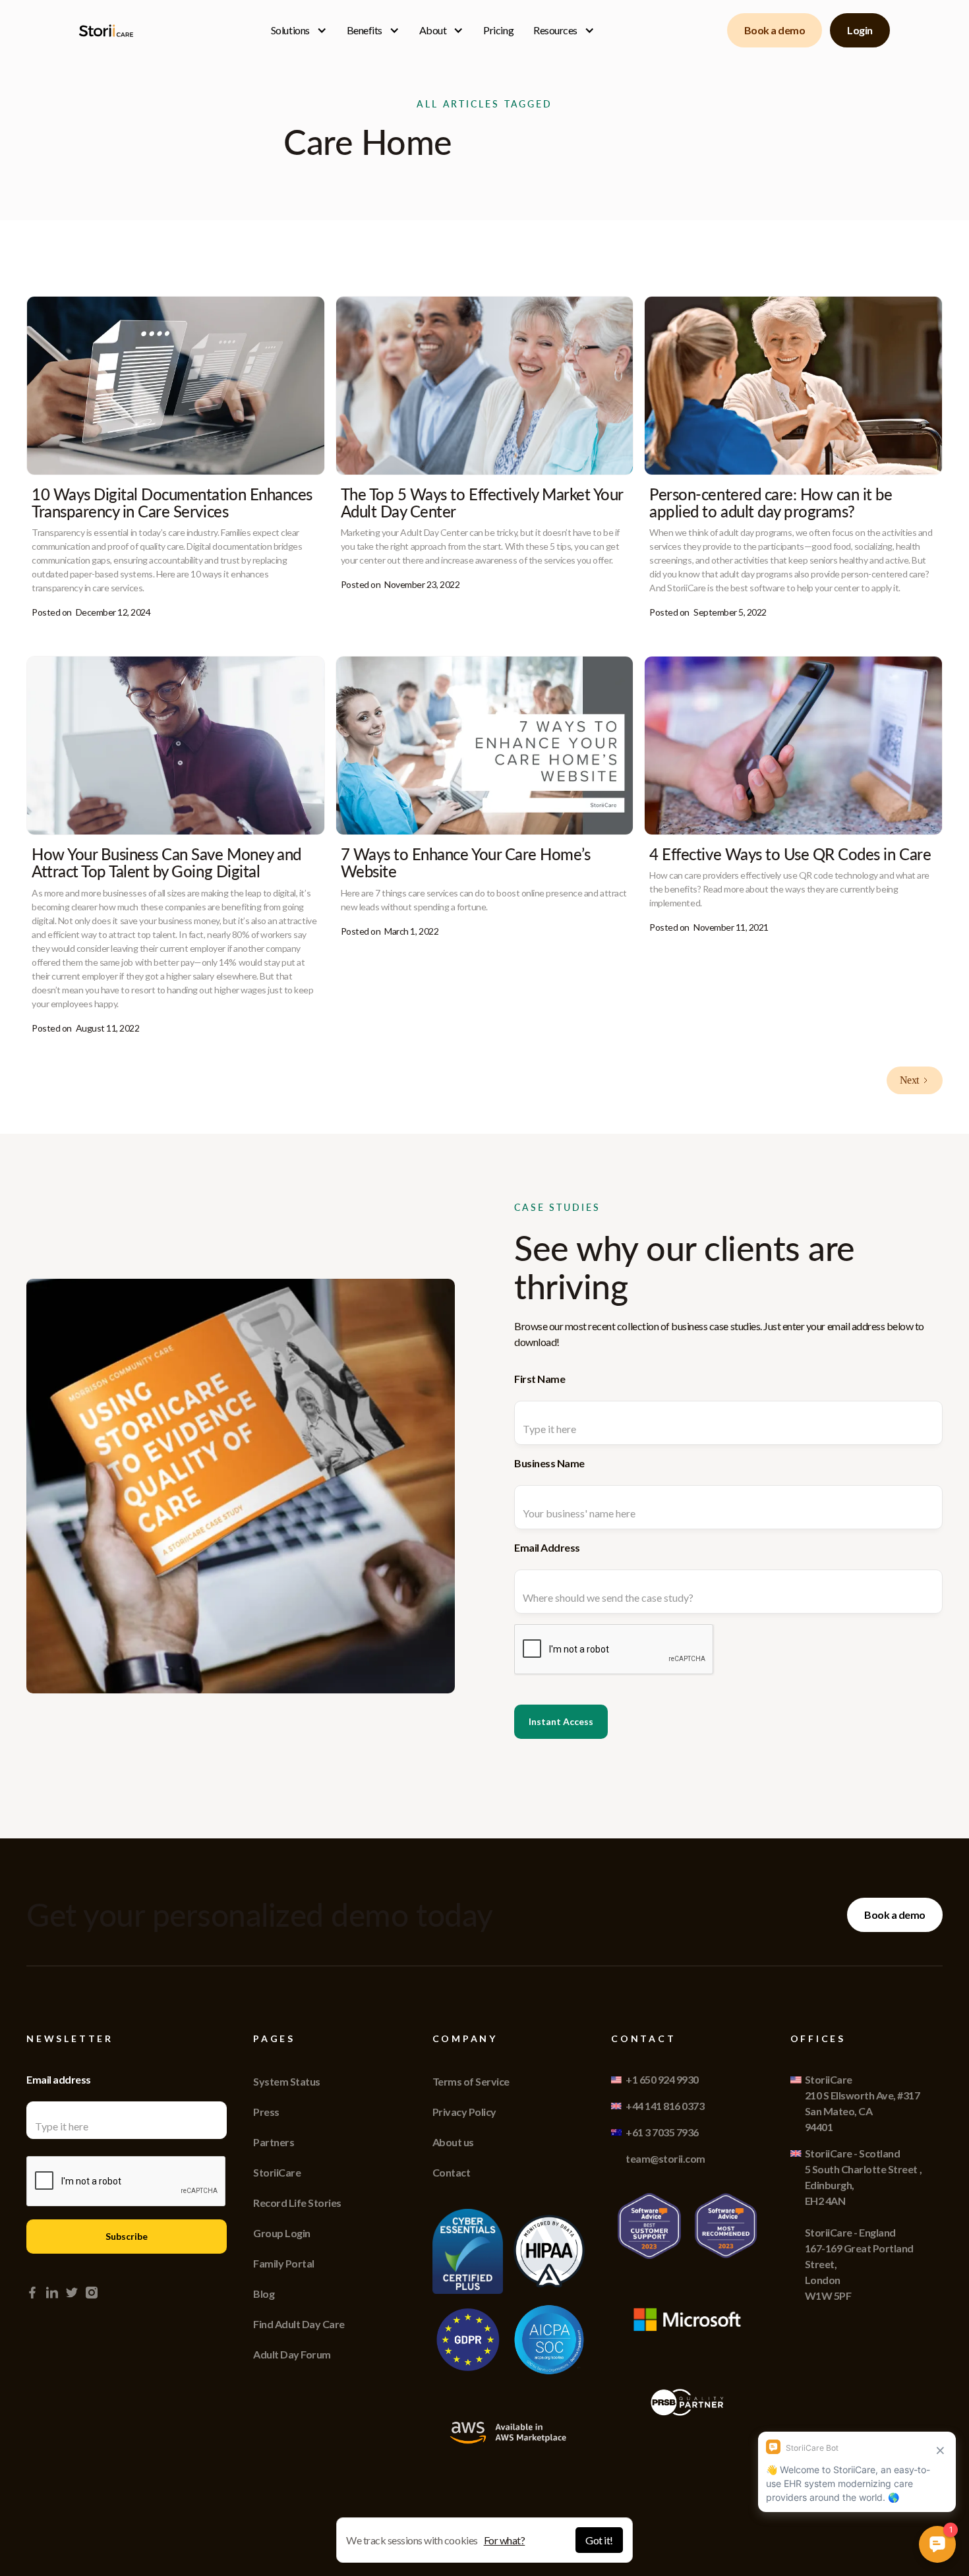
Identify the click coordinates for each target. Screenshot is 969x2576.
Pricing (498, 30)
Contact (452, 2172)
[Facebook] (32, 2293)
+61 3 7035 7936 (662, 2132)
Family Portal (284, 2263)
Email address (59, 2079)
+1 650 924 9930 (662, 2079)
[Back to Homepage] (109, 31)
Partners (274, 2142)
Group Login (282, 2233)
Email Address (547, 1547)
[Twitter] (72, 2293)
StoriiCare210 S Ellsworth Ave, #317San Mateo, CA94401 (863, 2103)
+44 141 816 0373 (665, 2106)
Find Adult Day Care (299, 2324)
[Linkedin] (52, 2293)
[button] (299, 30)
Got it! (599, 2540)
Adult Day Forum (292, 2354)
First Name (540, 1379)
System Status (287, 2081)
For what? (505, 2540)
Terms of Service (471, 2081)
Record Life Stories (297, 2203)
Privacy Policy (464, 2112)
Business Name (549, 1463)
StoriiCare (277, 2172)
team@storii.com (665, 2158)
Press (266, 2112)
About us (453, 2142)
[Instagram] (92, 2293)
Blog (264, 2294)
